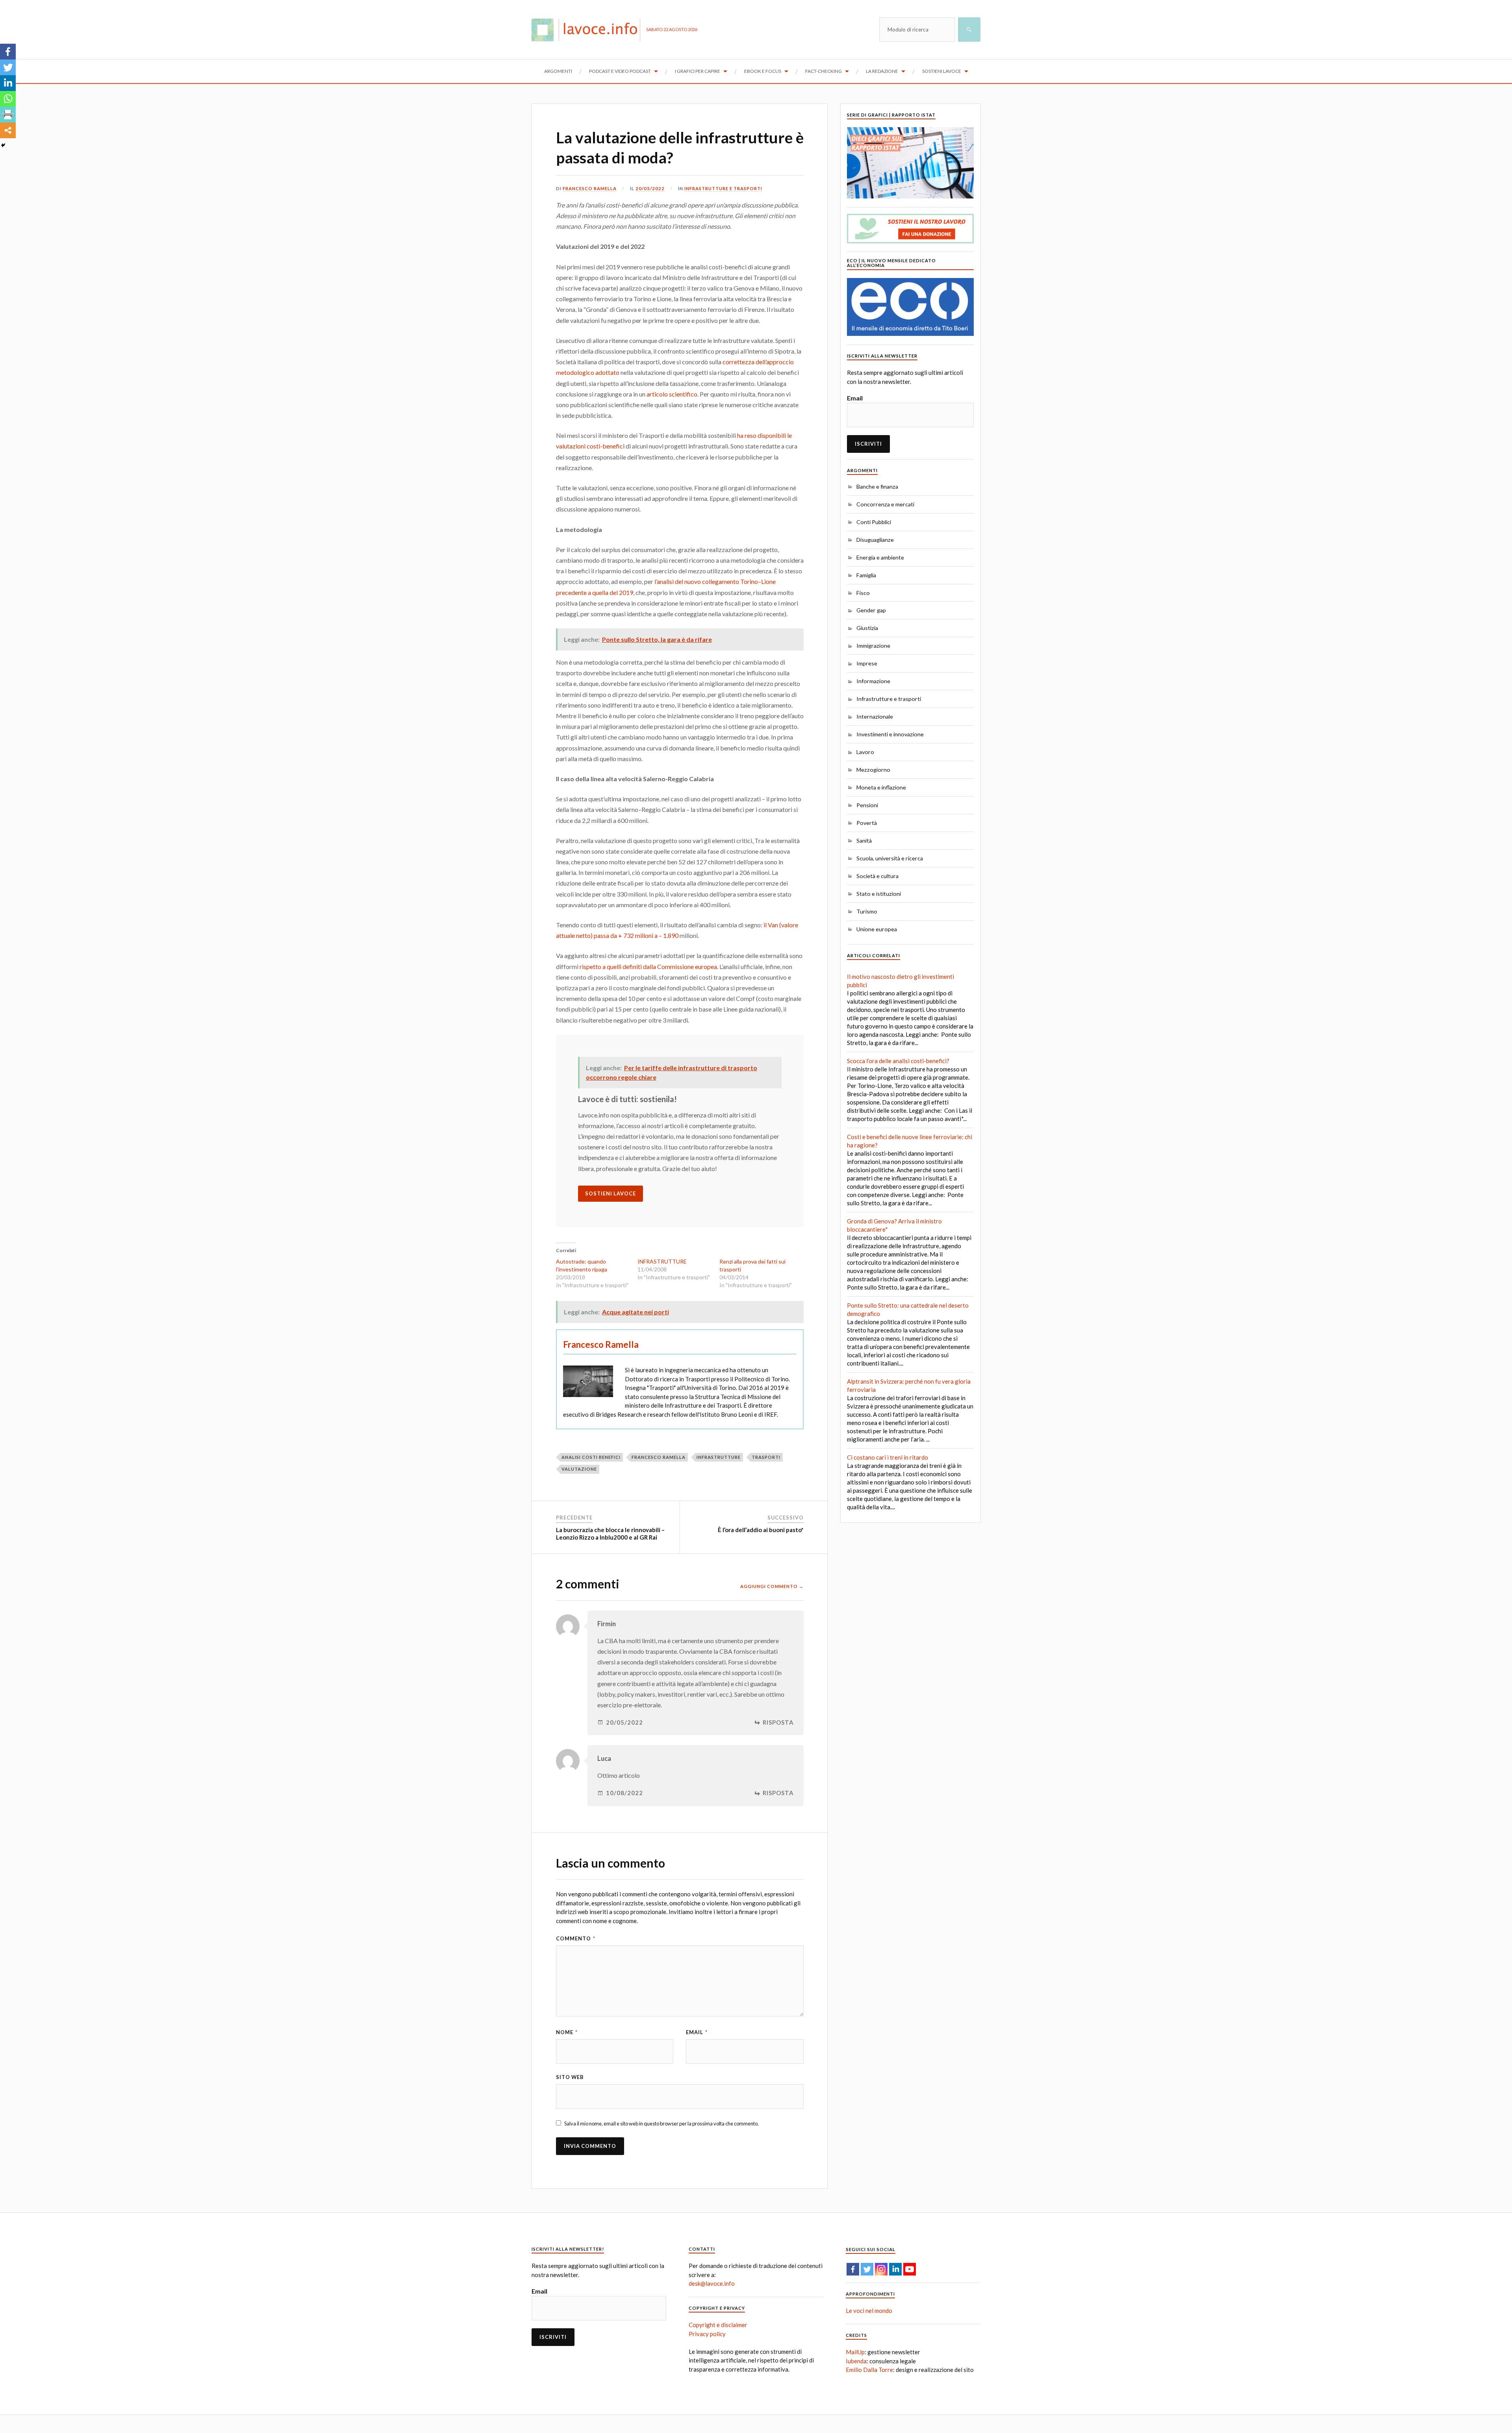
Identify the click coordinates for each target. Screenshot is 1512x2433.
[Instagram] (881, 2269)
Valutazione (579, 1469)
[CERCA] (969, 30)
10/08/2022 (624, 1793)
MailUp (855, 2352)
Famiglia (866, 575)
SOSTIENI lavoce (611, 1193)
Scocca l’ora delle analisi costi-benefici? (898, 1061)
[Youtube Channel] (910, 2269)
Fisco (863, 593)
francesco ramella (659, 1457)
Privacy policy (707, 2334)
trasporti (766, 1457)
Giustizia (867, 628)
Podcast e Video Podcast (620, 71)
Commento (576, 1938)
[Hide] (3, 145)
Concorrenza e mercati (885, 504)
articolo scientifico (672, 394)
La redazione (882, 71)
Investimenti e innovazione (890, 734)
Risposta (778, 1722)
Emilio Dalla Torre (869, 2370)
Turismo (867, 911)
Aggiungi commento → (772, 1586)
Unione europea (877, 929)
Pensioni (867, 805)
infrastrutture (719, 1457)
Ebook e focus (763, 71)
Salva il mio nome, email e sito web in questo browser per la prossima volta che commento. (661, 2124)
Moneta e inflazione (881, 787)
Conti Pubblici (874, 522)
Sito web (570, 2077)
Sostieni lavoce (942, 71)
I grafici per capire (698, 71)
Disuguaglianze (875, 540)
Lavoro (865, 752)
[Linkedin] (8, 83)
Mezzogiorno (873, 770)
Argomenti (558, 71)
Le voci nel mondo (869, 2311)
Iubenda (856, 2361)
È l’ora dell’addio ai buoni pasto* (761, 1530)
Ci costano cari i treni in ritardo (888, 1457)
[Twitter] (8, 67)
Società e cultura (877, 876)
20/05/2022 (650, 188)
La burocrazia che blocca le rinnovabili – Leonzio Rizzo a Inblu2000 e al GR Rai (610, 1534)
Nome (567, 2032)
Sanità (864, 840)
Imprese (867, 663)
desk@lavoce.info (712, 2283)
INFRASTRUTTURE (662, 1261)
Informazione (873, 681)
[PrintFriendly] (8, 115)
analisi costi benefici (591, 1457)
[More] (8, 130)
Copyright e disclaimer (718, 2325)
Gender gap (871, 610)
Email (697, 2032)
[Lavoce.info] (589, 30)
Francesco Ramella (590, 188)
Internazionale (875, 716)
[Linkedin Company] (895, 2269)
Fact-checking (824, 71)
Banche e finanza (877, 486)
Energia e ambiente (880, 557)
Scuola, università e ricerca (890, 858)
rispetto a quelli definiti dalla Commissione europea (648, 966)
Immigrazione (873, 646)
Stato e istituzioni (879, 894)
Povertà (867, 823)
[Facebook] (8, 52)
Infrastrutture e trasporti (723, 188)
